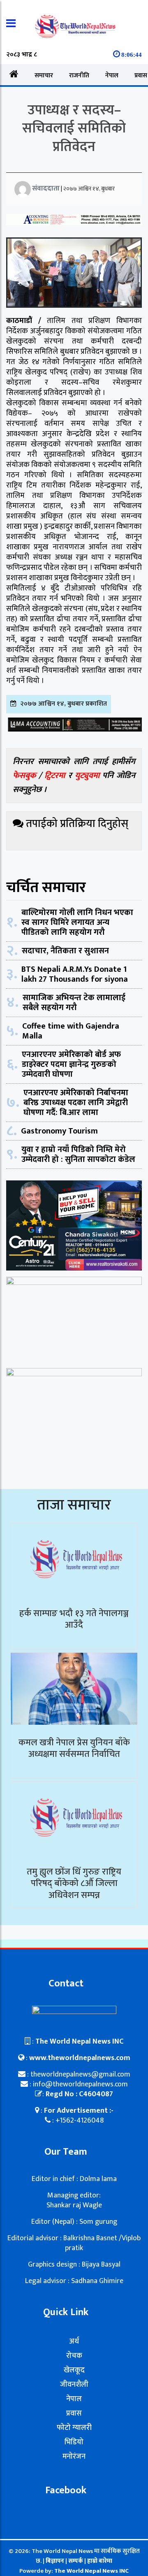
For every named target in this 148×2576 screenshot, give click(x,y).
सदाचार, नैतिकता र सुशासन (65, 951)
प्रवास (74, 2413)
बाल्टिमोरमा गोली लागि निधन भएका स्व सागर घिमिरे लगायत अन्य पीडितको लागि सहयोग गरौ (77, 922)
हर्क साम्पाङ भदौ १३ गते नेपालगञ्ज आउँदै (74, 1619)
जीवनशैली (74, 2385)
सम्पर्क (76, 2561)
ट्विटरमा (55, 776)
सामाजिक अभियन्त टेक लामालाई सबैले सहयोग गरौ (74, 1003)
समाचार (44, 75)
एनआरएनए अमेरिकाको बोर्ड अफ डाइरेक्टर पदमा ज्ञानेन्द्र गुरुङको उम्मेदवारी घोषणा (71, 1064)
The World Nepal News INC (91, 2571)
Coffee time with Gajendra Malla (71, 1031)
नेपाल (112, 75)
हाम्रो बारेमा (100, 2561)
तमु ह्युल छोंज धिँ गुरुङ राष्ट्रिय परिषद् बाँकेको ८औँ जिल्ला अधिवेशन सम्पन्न (74, 1884)
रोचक (74, 2356)
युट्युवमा (89, 776)
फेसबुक (24, 776)
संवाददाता (46, 188)
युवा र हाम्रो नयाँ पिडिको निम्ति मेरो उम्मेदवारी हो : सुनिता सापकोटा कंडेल (78, 1154)
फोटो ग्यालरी (74, 2428)
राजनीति (79, 75)
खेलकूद (74, 2370)
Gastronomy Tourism (59, 1131)
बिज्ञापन (55, 2561)
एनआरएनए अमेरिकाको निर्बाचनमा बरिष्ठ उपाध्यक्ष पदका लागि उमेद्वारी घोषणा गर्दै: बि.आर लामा (76, 1103)
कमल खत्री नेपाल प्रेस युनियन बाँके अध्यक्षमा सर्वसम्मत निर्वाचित (74, 1749)
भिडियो (74, 2442)
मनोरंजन (74, 2457)
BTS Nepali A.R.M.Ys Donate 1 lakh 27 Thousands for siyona (75, 974)
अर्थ (74, 2341)
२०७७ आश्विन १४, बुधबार (89, 189)
